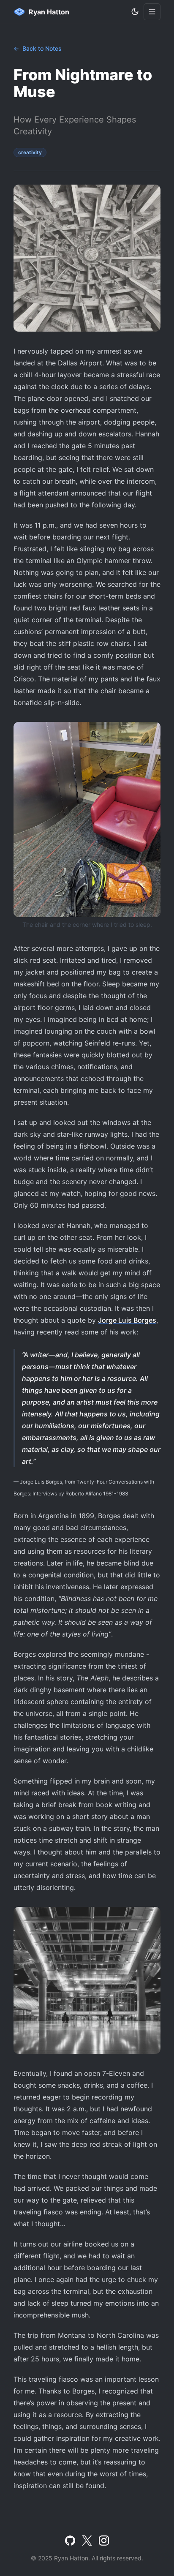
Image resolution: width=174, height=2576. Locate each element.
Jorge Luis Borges (127, 1320)
